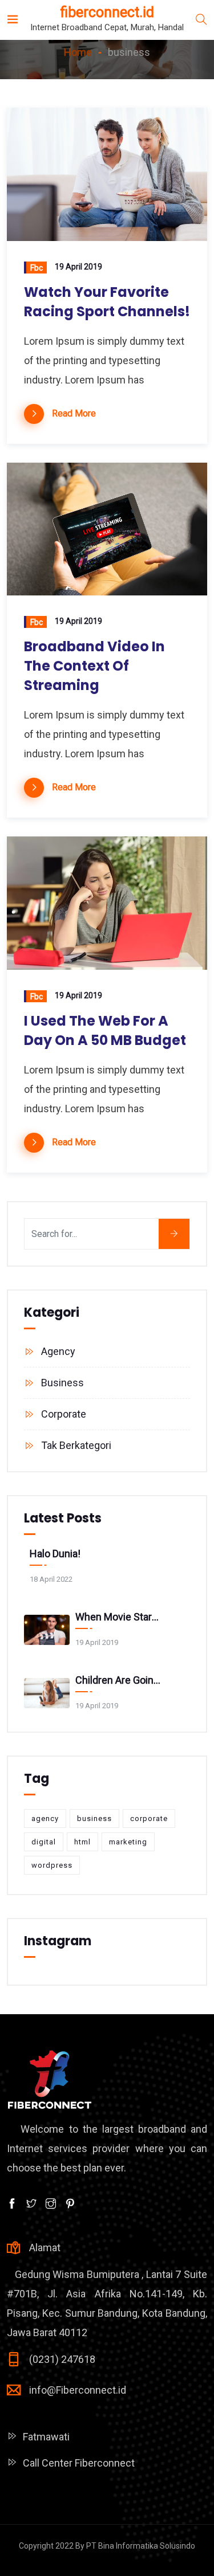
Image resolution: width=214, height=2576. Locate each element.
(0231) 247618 (62, 2359)
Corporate (64, 1414)
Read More (74, 413)
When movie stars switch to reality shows (119, 1617)
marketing (128, 1842)
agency (45, 1818)
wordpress (52, 1865)
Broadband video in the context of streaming (94, 666)
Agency (58, 1351)
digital (44, 1842)
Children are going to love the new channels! (119, 1680)
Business (62, 1383)
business (94, 1818)
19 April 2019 (78, 267)
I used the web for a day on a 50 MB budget (105, 1030)
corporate (149, 1818)
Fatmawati (46, 2437)
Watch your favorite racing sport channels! (107, 302)
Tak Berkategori (76, 1445)
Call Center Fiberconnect (79, 2463)
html (82, 1842)
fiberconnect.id (107, 12)
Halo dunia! (55, 1554)
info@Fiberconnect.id (78, 2390)
